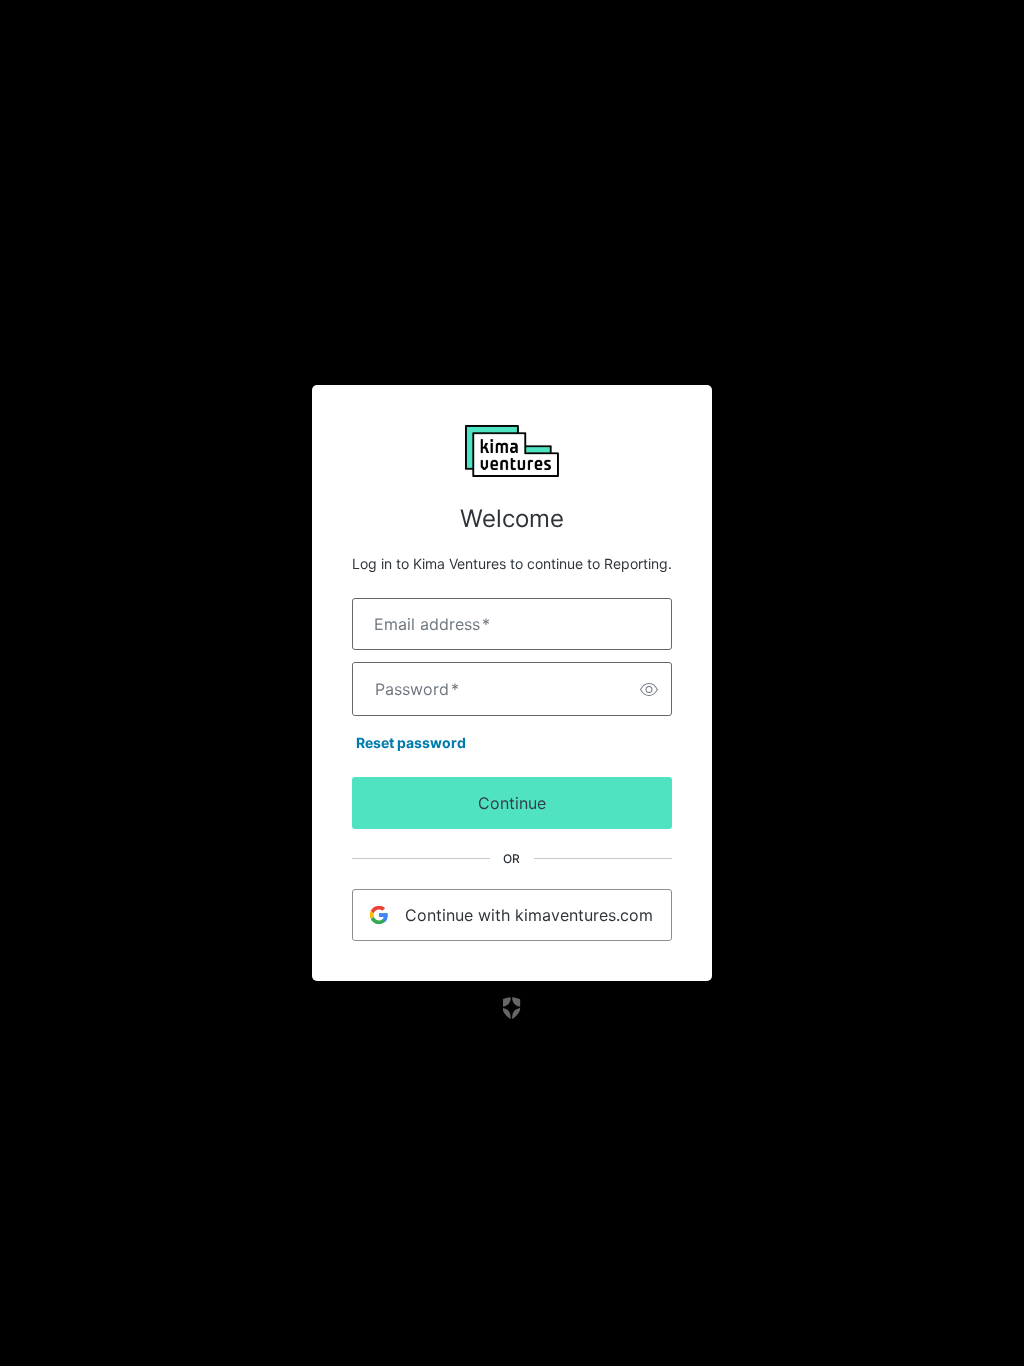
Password (417, 689)
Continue (512, 803)
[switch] (649, 689)
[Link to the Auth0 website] (512, 1008)
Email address (432, 624)
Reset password (411, 742)
